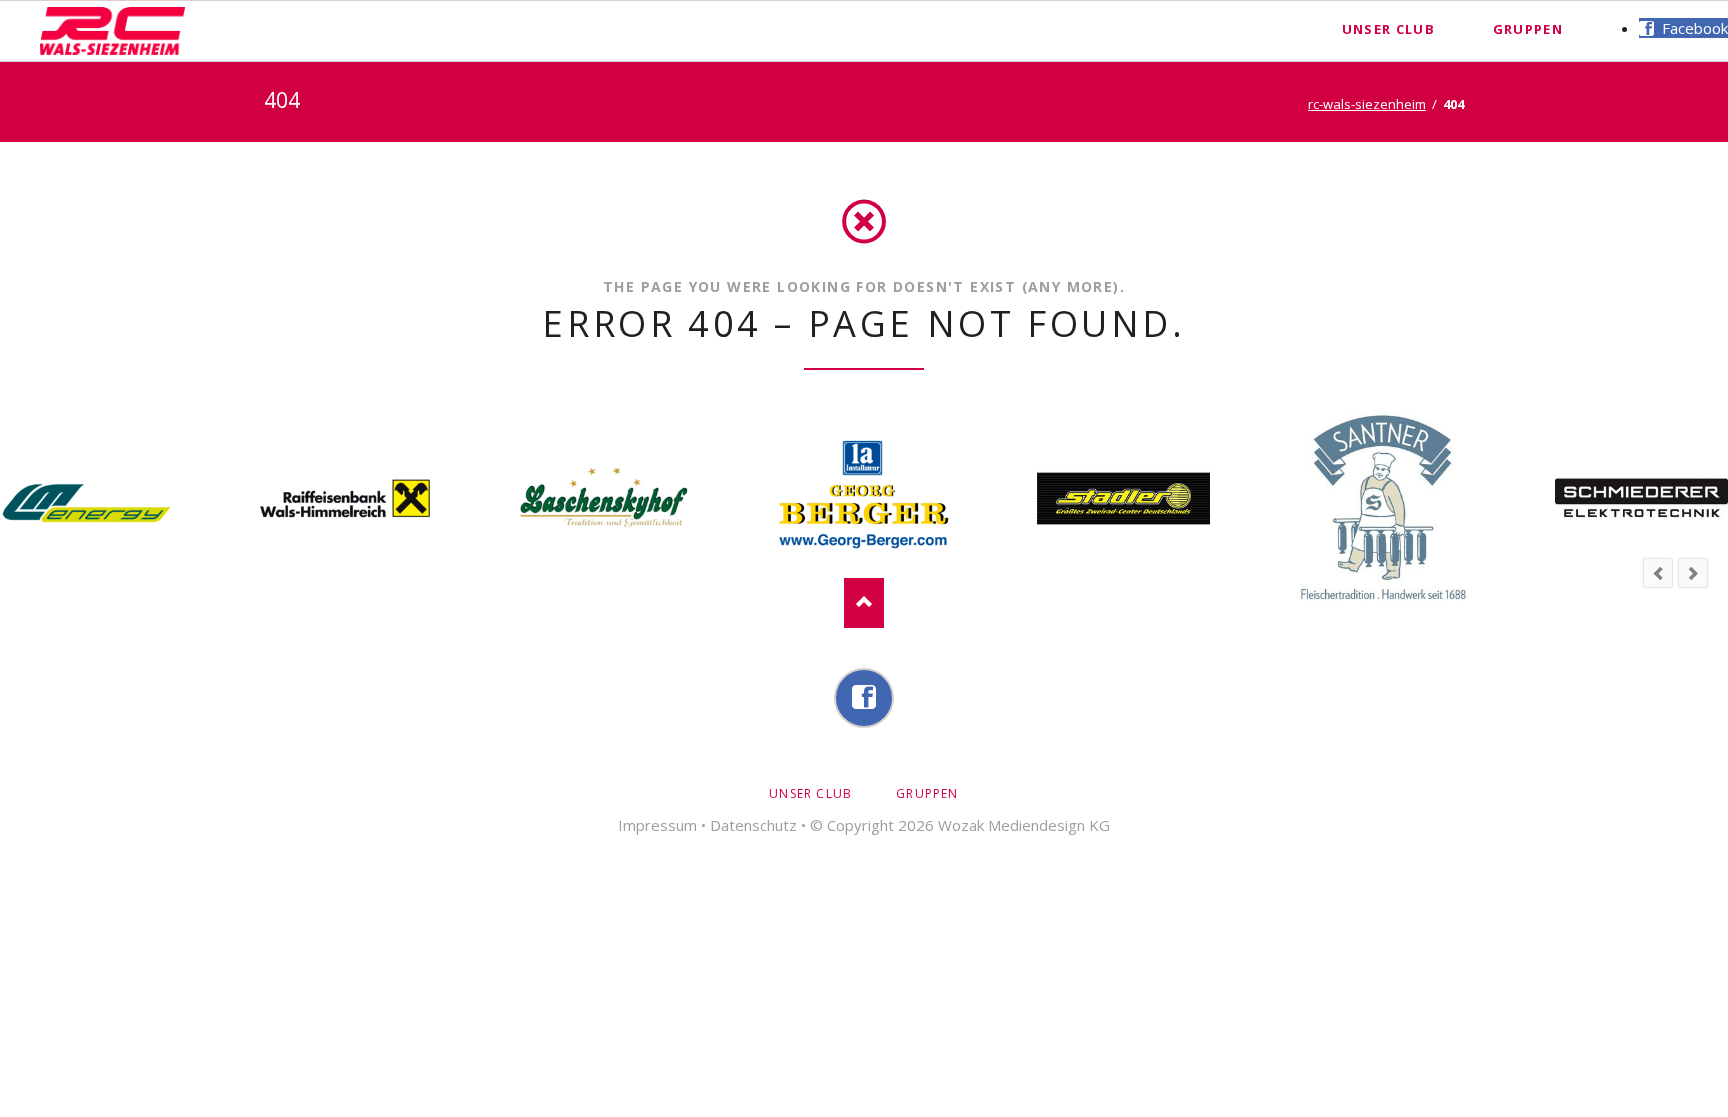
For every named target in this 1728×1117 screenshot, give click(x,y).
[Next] (1693, 573)
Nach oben (864, 603)
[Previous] (1658, 573)
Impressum (657, 825)
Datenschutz (753, 825)
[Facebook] (864, 698)
